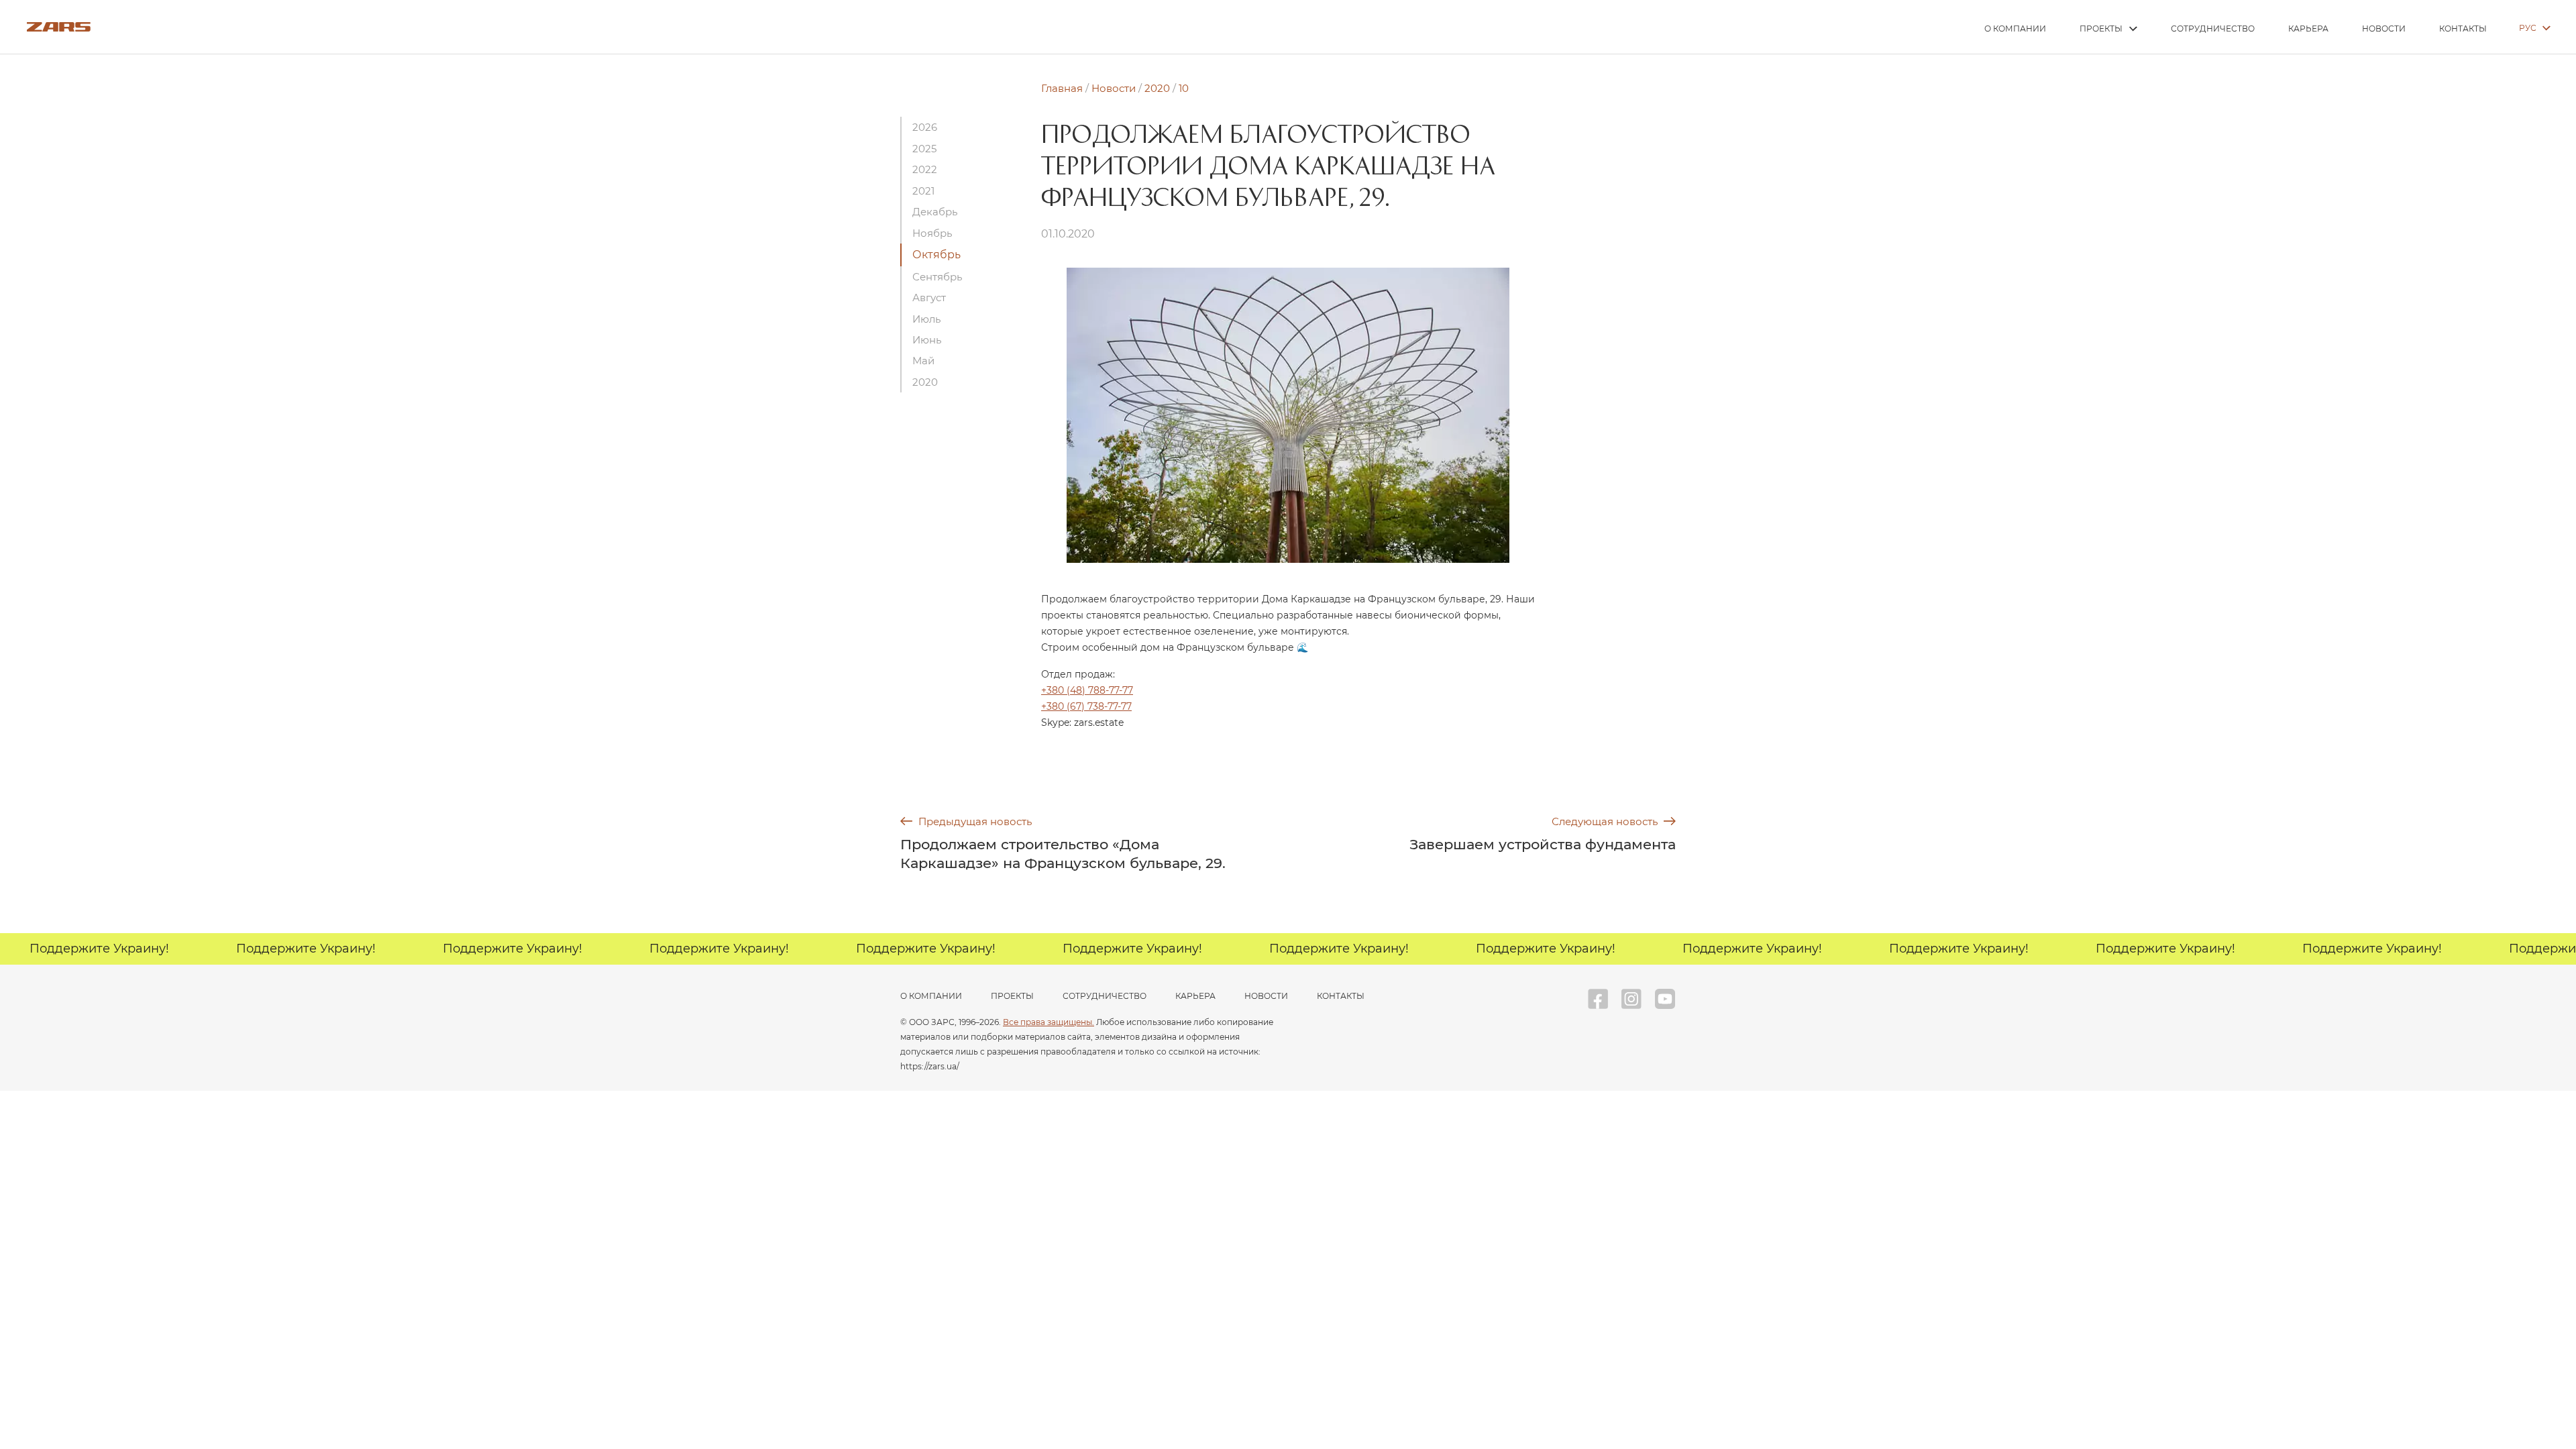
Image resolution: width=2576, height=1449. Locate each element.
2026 (925, 127)
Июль (926, 319)
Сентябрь (937, 277)
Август (929, 298)
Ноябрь (932, 233)
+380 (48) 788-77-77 (1087, 690)
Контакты (2463, 29)
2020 (925, 382)
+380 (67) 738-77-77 (1086, 706)
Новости (2384, 29)
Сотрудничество (2213, 29)
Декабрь (935, 212)
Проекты (2101, 29)
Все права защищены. (1049, 1022)
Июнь (927, 340)
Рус (2528, 28)
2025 (924, 149)
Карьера (2308, 29)
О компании (2015, 29)
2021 (923, 191)
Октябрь (936, 255)
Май (923, 361)
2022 (925, 169)
